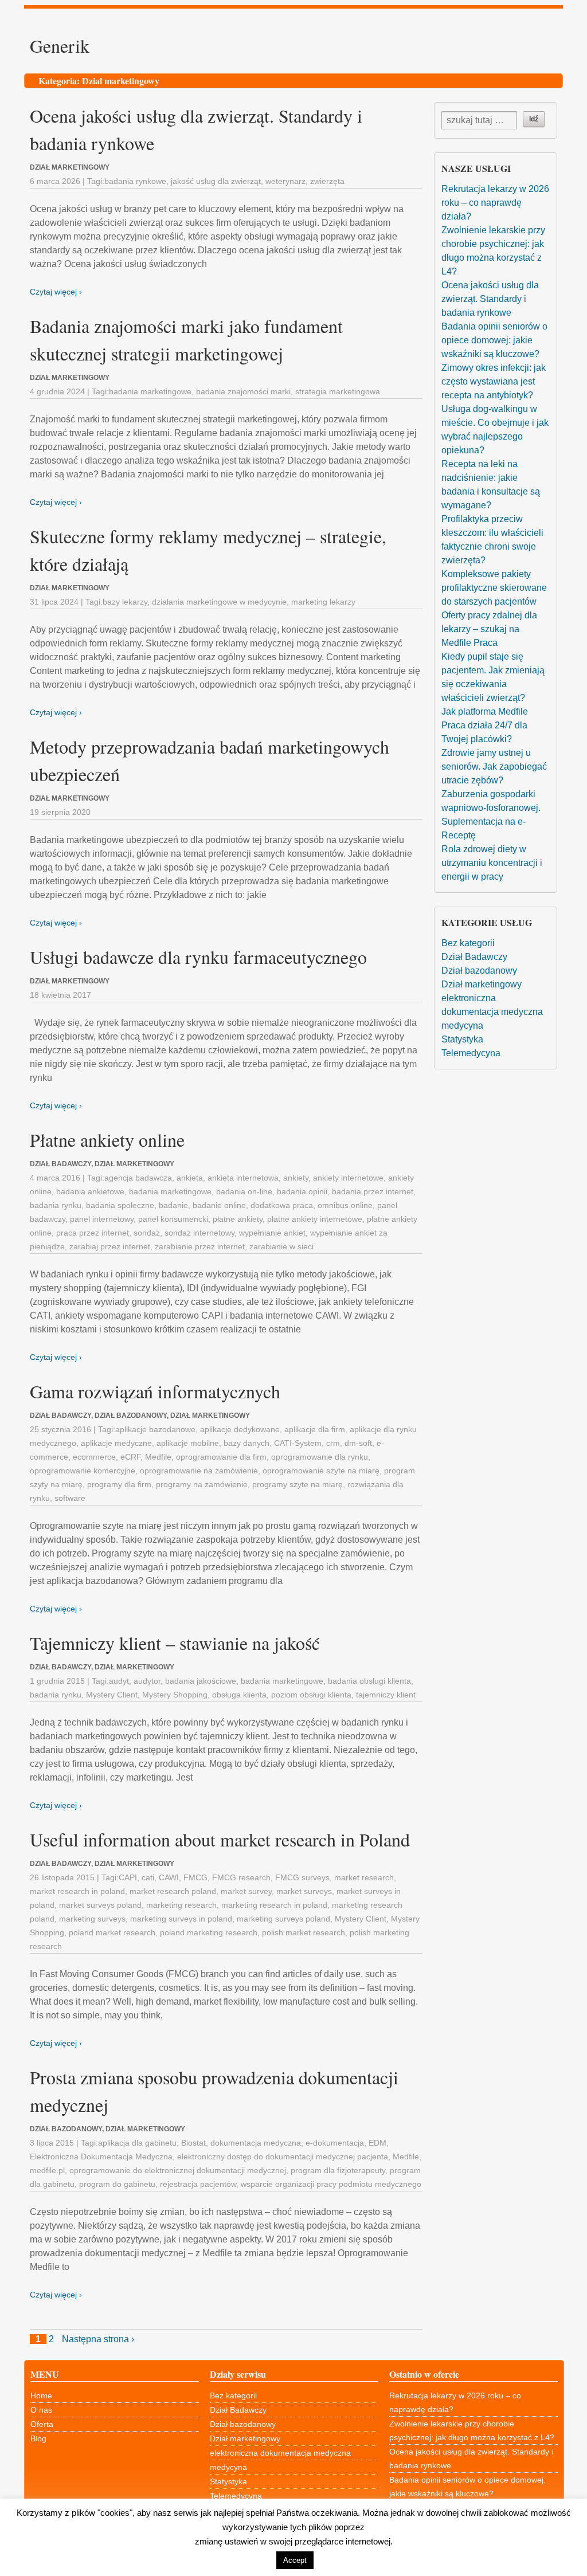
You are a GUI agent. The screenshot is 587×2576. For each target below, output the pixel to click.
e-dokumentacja (335, 2143)
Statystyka (462, 1039)
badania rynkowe (135, 181)
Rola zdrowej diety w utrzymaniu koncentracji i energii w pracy (492, 863)
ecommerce (94, 1457)
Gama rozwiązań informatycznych (155, 1391)
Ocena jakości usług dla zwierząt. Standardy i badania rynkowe (490, 299)
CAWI (169, 1877)
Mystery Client (112, 1695)
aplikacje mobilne (188, 1443)
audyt (119, 1681)
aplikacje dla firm (315, 1429)
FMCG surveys (302, 1877)
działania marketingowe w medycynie (219, 602)
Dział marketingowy (482, 984)
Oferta (42, 2424)
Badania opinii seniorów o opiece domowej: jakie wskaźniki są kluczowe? (494, 340)
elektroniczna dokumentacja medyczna (280, 2453)
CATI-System (298, 1443)
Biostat (193, 2143)
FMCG (195, 1877)
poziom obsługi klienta (311, 1695)
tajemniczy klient (386, 1695)
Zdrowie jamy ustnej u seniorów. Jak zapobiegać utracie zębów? (494, 766)
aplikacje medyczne (116, 1443)
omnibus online (345, 1205)
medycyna (462, 1026)
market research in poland (77, 1891)
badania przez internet (373, 1191)
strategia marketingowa (338, 391)
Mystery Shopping (175, 1695)
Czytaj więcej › (56, 292)
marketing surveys (92, 1919)
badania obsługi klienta (369, 1681)
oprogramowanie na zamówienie (199, 1471)
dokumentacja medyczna (256, 2143)
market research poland (173, 1891)
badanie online (219, 1205)
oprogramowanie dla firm (221, 1457)
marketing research (181, 1905)
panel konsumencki (173, 1219)
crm (333, 1443)
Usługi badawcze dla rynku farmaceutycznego (198, 957)
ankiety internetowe (348, 1178)
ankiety (296, 1178)
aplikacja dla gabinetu (137, 2143)
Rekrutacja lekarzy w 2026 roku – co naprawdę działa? (495, 203)
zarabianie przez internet (200, 1246)
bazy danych (246, 1443)
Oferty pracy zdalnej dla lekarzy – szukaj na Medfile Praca (489, 629)
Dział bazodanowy (479, 971)
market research (364, 1877)
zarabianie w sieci (281, 1246)
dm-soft (358, 1443)
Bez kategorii (468, 943)
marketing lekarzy (323, 602)
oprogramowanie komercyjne (83, 1471)
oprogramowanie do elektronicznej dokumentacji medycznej (178, 2170)
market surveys (304, 1891)
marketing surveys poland (283, 1919)
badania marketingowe (150, 391)
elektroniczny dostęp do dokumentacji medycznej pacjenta (283, 2157)
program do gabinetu (117, 2184)
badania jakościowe (201, 1681)
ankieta (190, 1178)
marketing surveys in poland (181, 1919)
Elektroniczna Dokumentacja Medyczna (101, 2157)
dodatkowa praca (282, 1205)
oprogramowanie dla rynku (320, 1457)
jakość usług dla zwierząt (216, 181)
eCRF (130, 1457)
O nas (41, 2410)
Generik (60, 46)
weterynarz (285, 181)
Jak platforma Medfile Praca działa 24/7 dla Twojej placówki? (485, 725)
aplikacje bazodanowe (155, 1429)
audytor (147, 1681)
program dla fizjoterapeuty (338, 2170)
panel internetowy (102, 1219)
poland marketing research (209, 1932)
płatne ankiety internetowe (315, 1219)
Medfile (158, 1457)
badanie (173, 1205)
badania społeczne (120, 1205)
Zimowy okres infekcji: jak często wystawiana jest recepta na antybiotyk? (494, 381)
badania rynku (56, 1205)
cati (148, 1877)
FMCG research (241, 1877)
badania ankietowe (90, 1191)
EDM (377, 2143)
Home (41, 2395)
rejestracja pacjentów (198, 2184)
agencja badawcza (138, 1178)
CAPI (128, 1877)
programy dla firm (119, 1484)
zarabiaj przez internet (110, 1246)
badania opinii (302, 1191)
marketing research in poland (274, 1905)
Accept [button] (295, 2560)
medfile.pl (47, 2170)
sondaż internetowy (199, 1233)
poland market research (112, 1932)
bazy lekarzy (125, 602)
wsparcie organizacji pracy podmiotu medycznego (331, 2184)
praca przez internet (93, 1233)
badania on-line (244, 1191)
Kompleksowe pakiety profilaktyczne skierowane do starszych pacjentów (494, 588)
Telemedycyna (471, 1053)
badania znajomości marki (243, 391)
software (70, 1498)
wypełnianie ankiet (272, 1233)
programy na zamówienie (202, 1484)
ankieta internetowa (243, 1178)
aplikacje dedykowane (240, 1429)
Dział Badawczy (474, 957)
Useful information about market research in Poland (220, 1839)
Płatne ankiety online (107, 1140)
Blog (38, 2438)
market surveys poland (100, 1905)
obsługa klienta (239, 1695)
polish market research (304, 1932)
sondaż (147, 1233)
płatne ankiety (238, 1219)
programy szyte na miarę (298, 1484)
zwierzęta (327, 181)
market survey (246, 1891)
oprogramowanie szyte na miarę (321, 1471)
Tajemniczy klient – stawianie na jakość (175, 1643)
